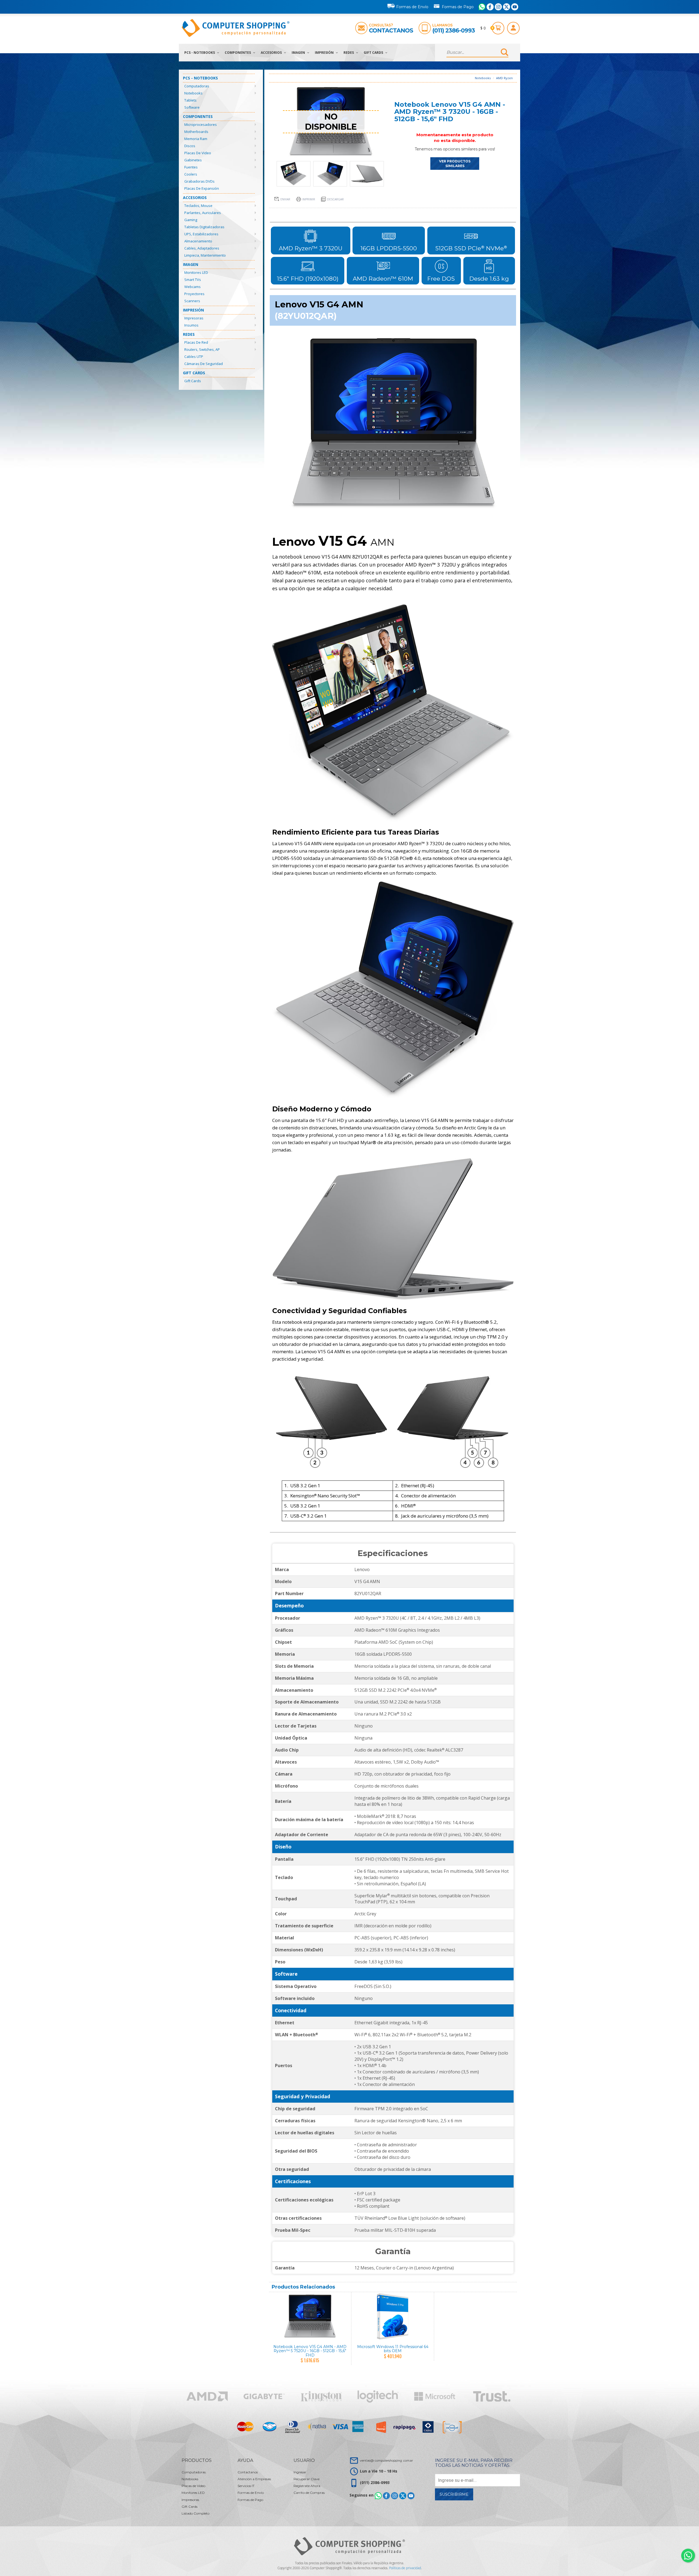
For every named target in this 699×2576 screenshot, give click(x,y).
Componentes (238, 53)
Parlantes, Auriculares (203, 213)
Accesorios (272, 53)
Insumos (191, 325)
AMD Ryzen (504, 78)
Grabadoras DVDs (199, 181)
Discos (190, 146)
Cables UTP (194, 357)
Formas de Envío (412, 7)
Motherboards (196, 132)
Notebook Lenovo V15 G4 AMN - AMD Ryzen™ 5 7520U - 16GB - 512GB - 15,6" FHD (310, 2351)
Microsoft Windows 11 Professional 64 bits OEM (393, 2349)
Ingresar (300, 2472)
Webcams (192, 287)
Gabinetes (193, 160)
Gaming (191, 220)
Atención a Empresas (254, 2479)
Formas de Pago (458, 7)
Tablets (190, 100)
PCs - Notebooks (200, 53)
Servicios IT (246, 2486)
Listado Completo (196, 2513)
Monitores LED (196, 272)
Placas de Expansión (202, 188)
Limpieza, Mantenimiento (205, 255)
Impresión (325, 53)
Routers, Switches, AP (202, 349)
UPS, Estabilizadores (201, 234)
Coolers (191, 174)
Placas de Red (196, 342)
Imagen (299, 53)
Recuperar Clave (306, 2479)
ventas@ (386, 2460)
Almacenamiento (198, 241)
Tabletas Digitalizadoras (204, 227)
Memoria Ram (196, 139)
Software (192, 107)
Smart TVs (193, 280)
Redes (349, 53)
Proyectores (194, 294)
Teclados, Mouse (198, 206)
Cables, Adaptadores (202, 248)
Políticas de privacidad (405, 2568)
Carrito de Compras (309, 2493)
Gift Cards (374, 53)
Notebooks (193, 93)
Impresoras (194, 318)
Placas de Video (198, 153)
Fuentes (191, 167)
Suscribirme (454, 2494)
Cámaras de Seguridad (204, 364)
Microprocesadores (201, 124)
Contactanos (391, 30)
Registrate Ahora (307, 2486)
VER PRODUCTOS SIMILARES (455, 164)
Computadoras (197, 86)
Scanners (192, 301)
